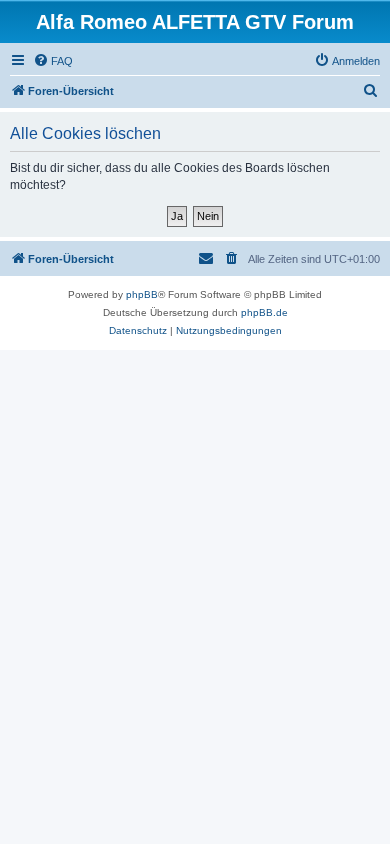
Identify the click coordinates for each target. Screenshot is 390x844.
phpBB (142, 294)
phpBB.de (264, 312)
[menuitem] (53, 61)
